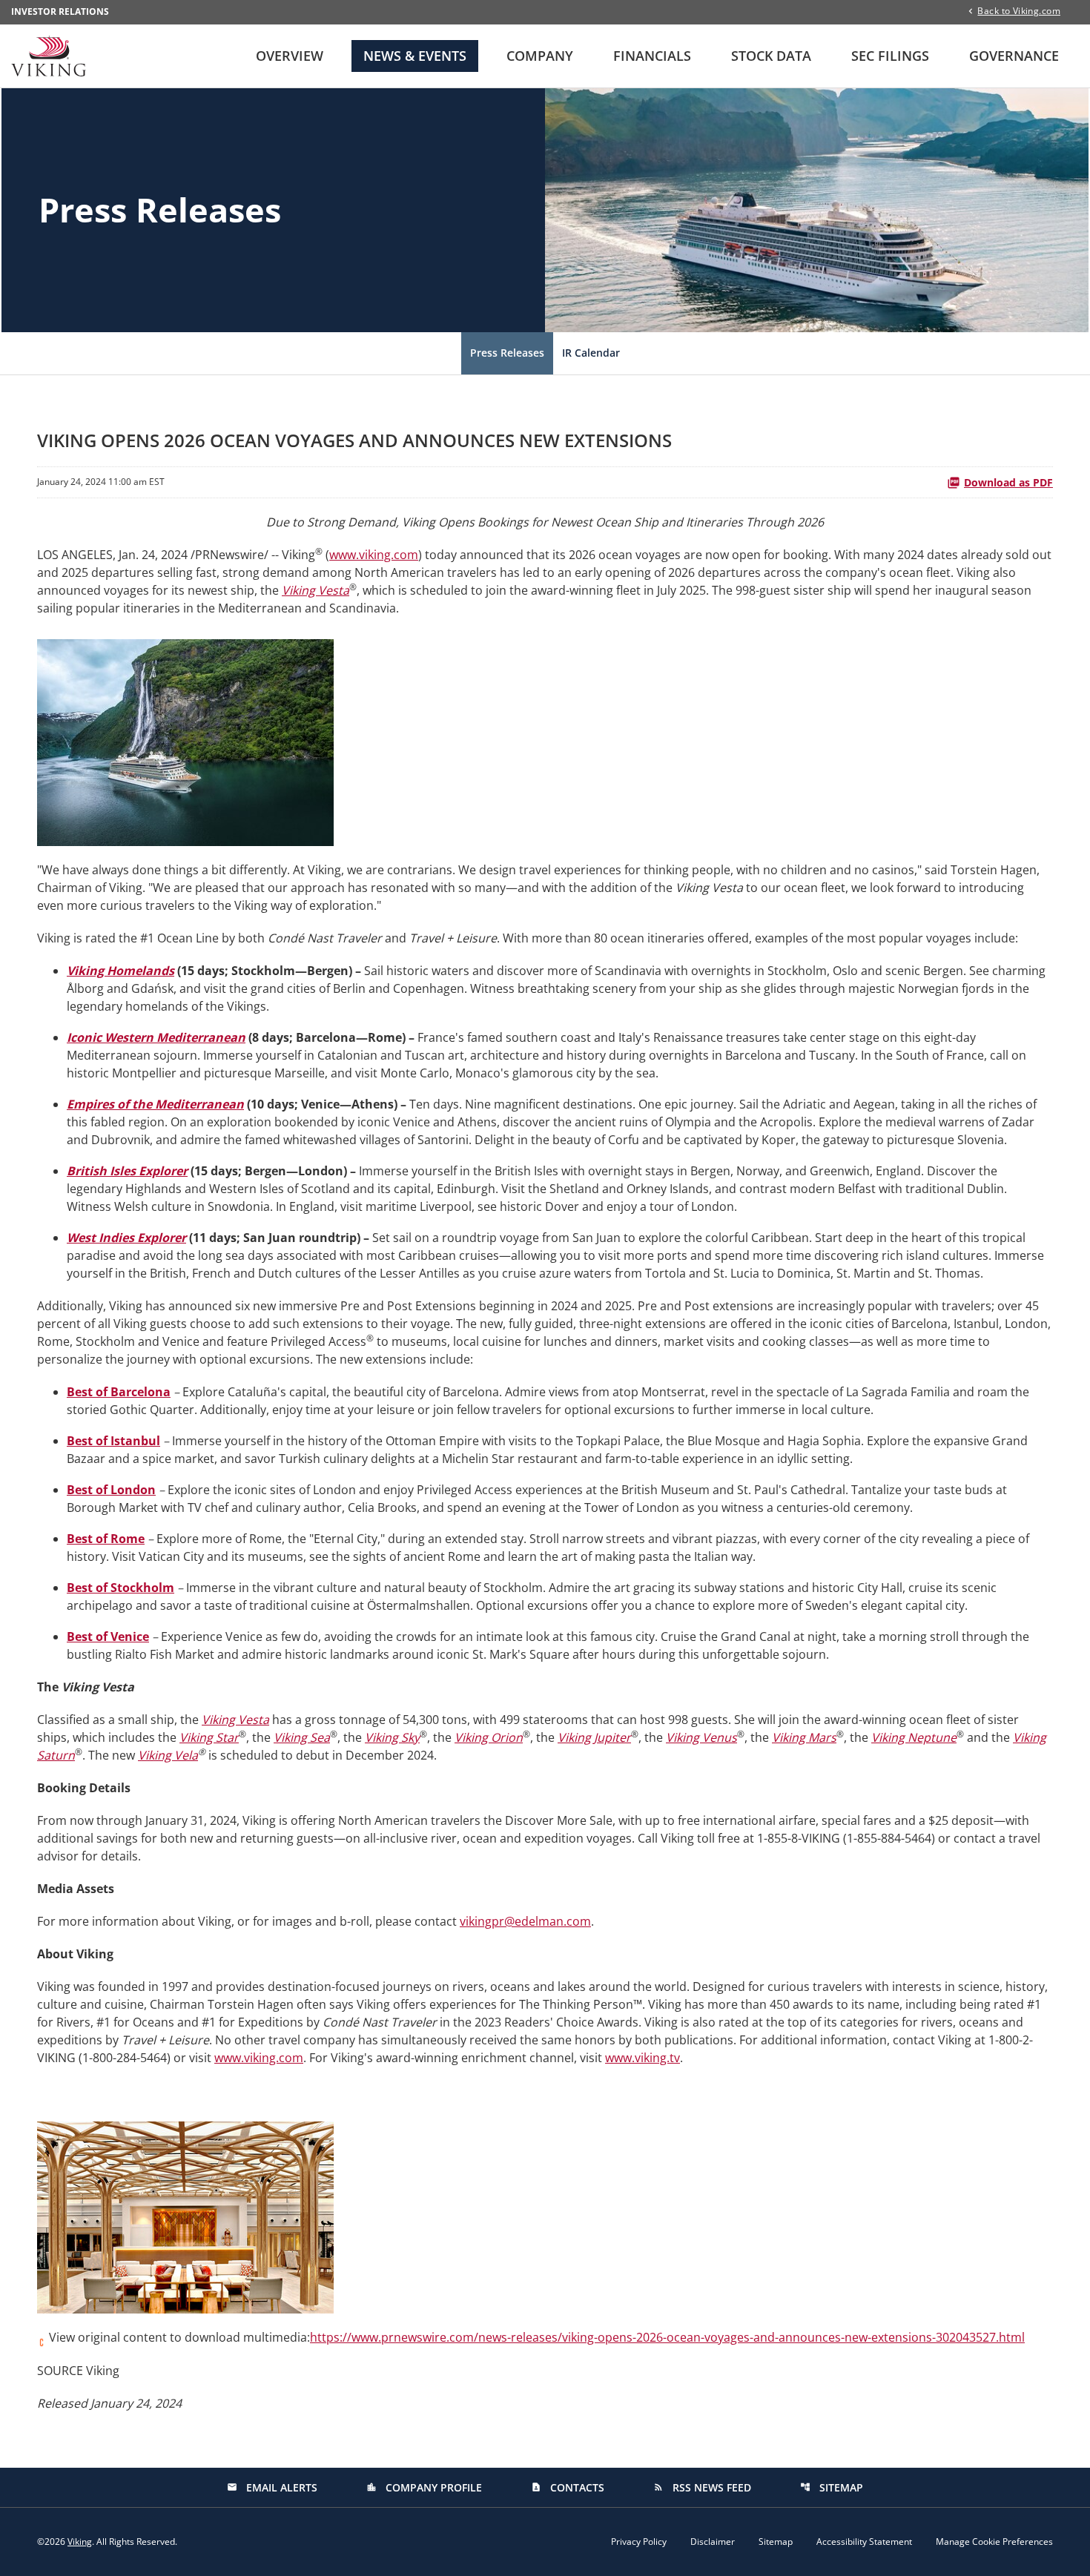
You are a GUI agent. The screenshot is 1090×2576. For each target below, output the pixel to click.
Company (540, 56)
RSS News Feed (702, 2487)
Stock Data (771, 56)
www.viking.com (374, 555)
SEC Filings (890, 56)
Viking (80, 2542)
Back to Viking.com (1019, 10)
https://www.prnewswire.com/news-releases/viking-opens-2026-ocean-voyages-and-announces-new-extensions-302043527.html (667, 2337)
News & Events (415, 56)
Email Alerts (272, 2487)
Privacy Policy (639, 2542)
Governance (1014, 56)
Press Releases (507, 353)
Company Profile (424, 2487)
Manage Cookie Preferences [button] (994, 2542)
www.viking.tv (643, 2058)
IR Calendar (591, 353)
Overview (290, 56)
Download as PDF (1008, 482)
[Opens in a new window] (185, 738)
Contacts (568, 2487)
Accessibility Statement (864, 2542)
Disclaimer (713, 2542)
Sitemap (832, 2487)
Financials (652, 56)
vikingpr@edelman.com (525, 1921)
